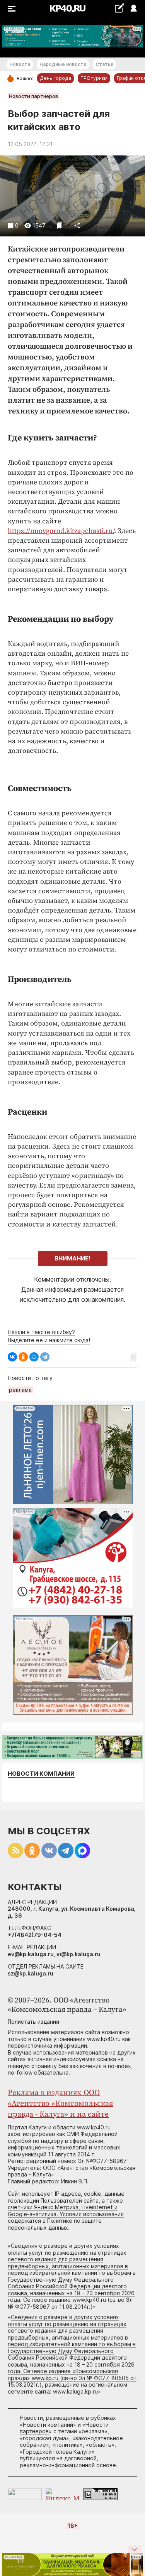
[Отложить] (60, 225)
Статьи (104, 64)
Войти (133, 9)
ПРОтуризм (94, 78)
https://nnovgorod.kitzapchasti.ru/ (61, 531)
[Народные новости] (119, 8)
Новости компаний (41, 1774)
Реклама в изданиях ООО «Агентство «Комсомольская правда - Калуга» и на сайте (61, 2104)
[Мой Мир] (34, 1357)
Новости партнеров (33, 96)
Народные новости (63, 64)
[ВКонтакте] (12, 1357)
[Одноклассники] (23, 1357)
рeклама (20, 1390)
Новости (20, 64)
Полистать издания (33, 2022)
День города (55, 78)
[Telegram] (45, 1357)
